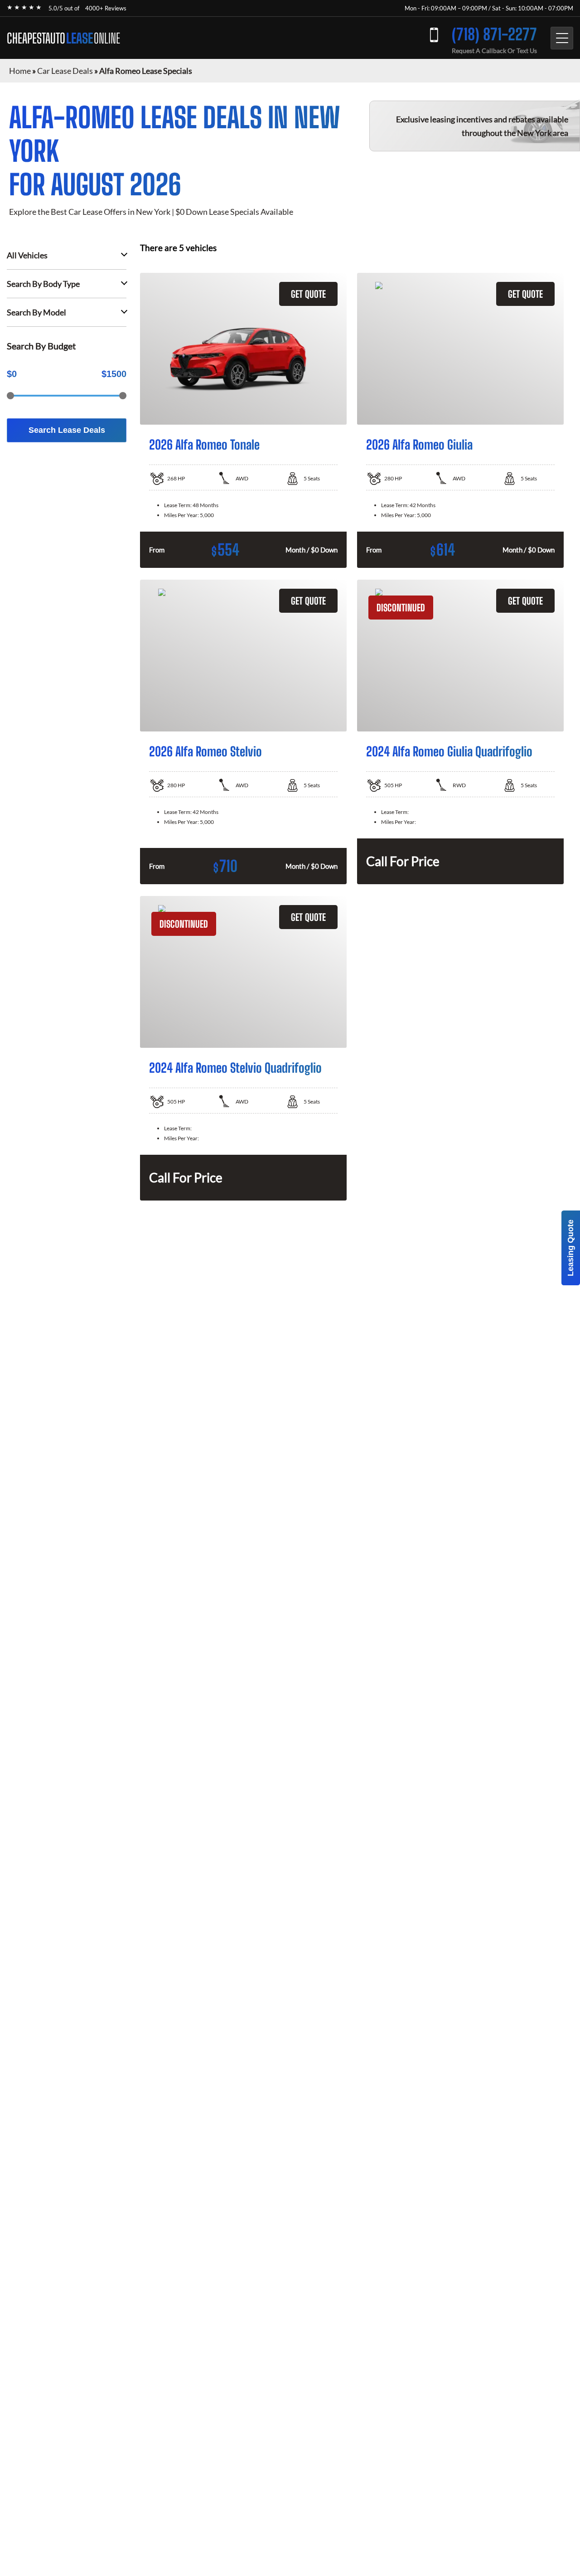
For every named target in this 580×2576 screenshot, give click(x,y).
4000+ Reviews (106, 8)
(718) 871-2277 (494, 34)
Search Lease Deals (67, 430)
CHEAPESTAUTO (63, 38)
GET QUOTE (308, 294)
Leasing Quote (570, 1248)
